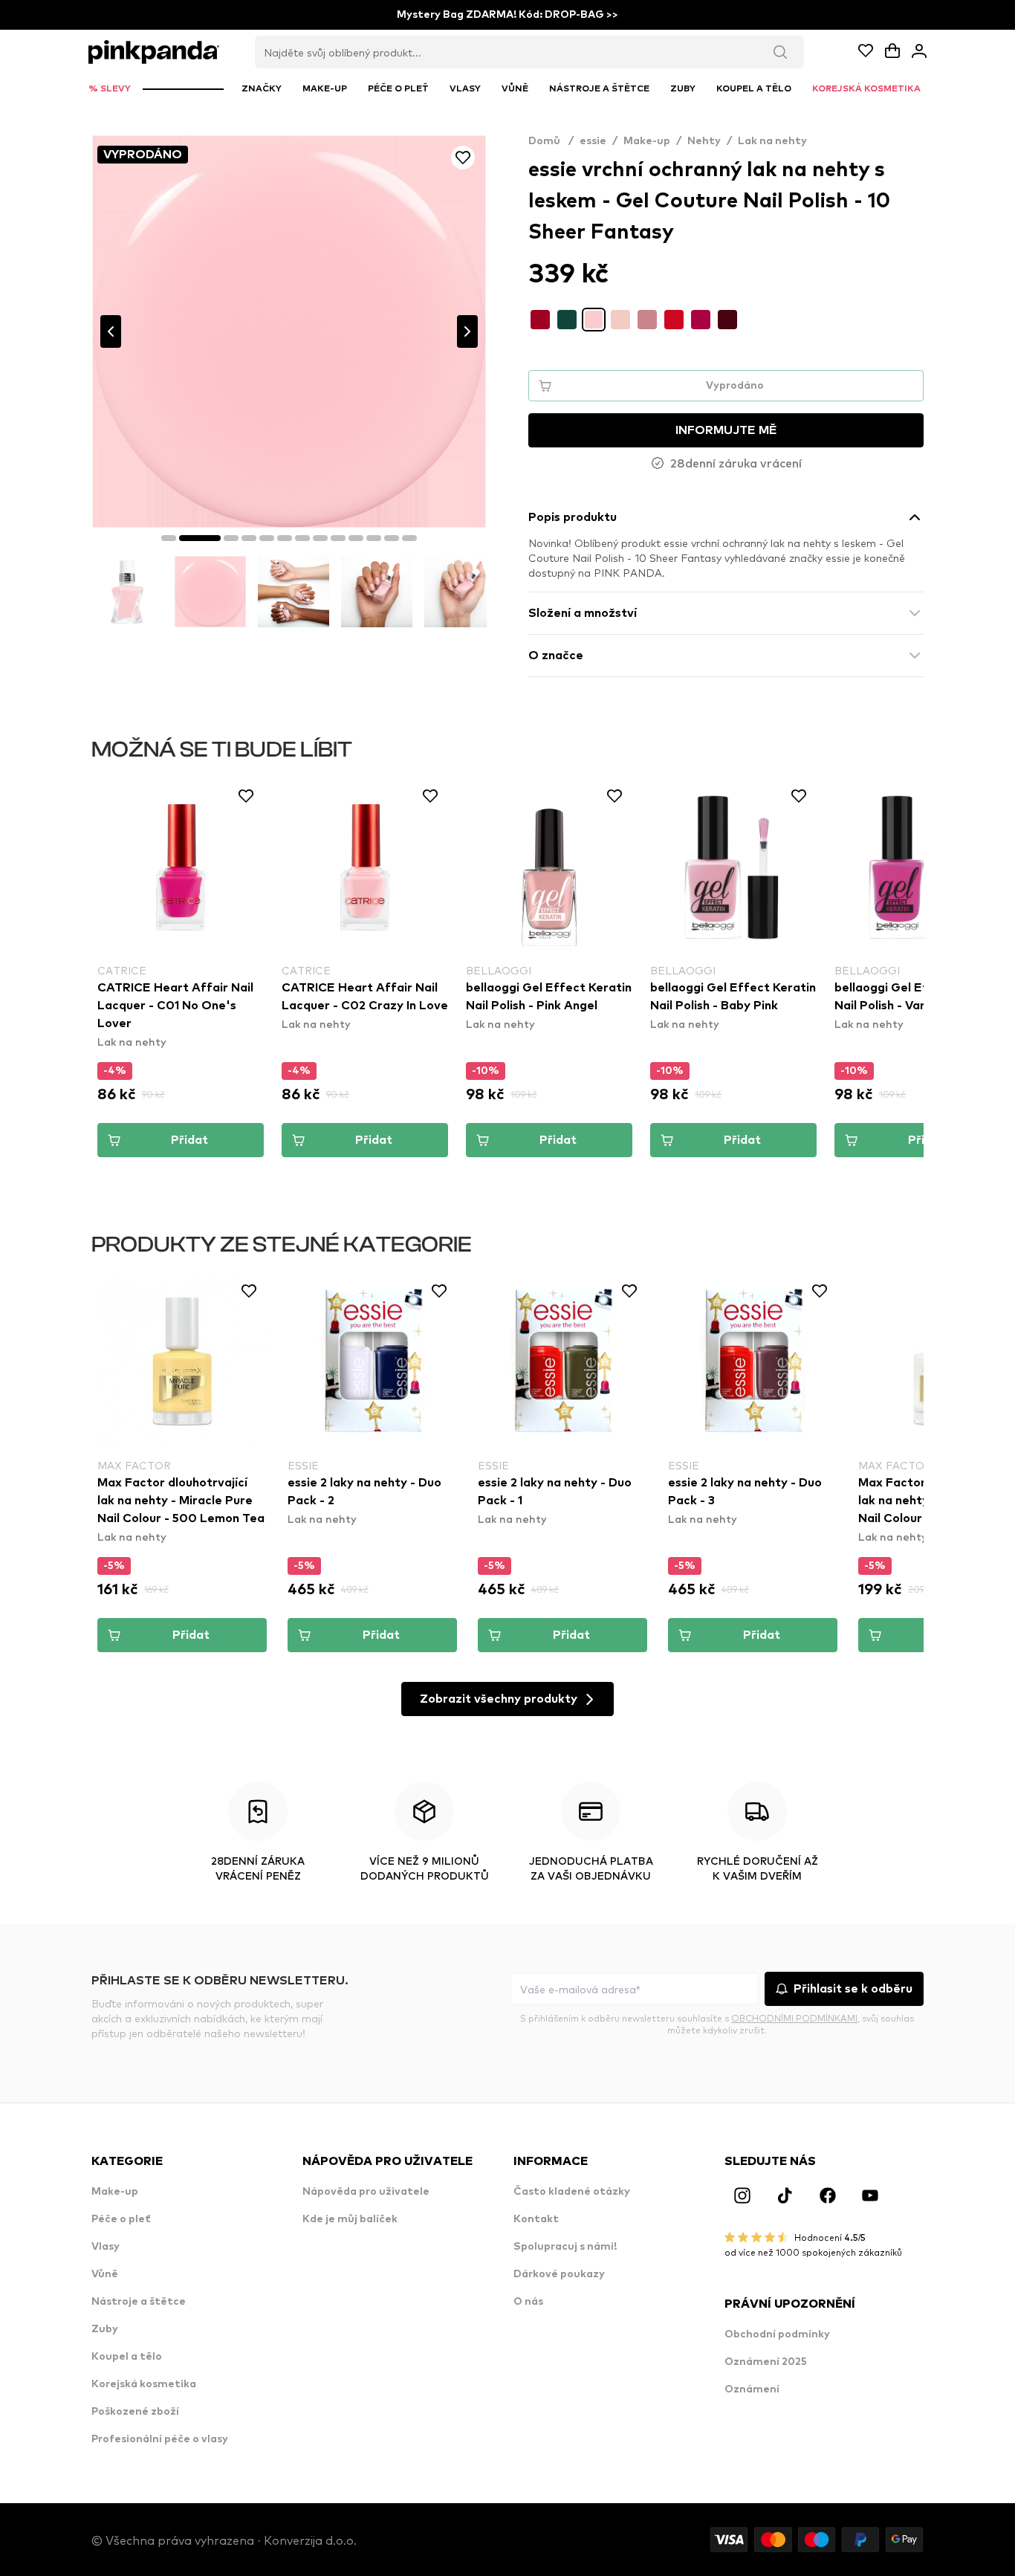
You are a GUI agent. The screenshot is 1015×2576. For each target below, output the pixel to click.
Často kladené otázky (572, 2192)
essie (593, 141)
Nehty (704, 141)
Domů (551, 141)
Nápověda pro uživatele (366, 2192)
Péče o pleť (121, 2219)
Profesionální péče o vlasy (160, 2439)
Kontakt (536, 2219)
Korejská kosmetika (144, 2384)
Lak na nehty (772, 141)
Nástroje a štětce (139, 2302)
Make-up (647, 141)
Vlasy (106, 2247)
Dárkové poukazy (559, 2274)
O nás (528, 2302)
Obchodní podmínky (777, 2334)
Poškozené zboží (135, 2412)
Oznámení (752, 2389)
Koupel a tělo (127, 2357)
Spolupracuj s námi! (565, 2247)
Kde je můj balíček (350, 2219)
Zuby (105, 2329)
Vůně (105, 2274)
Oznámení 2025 (766, 2362)
